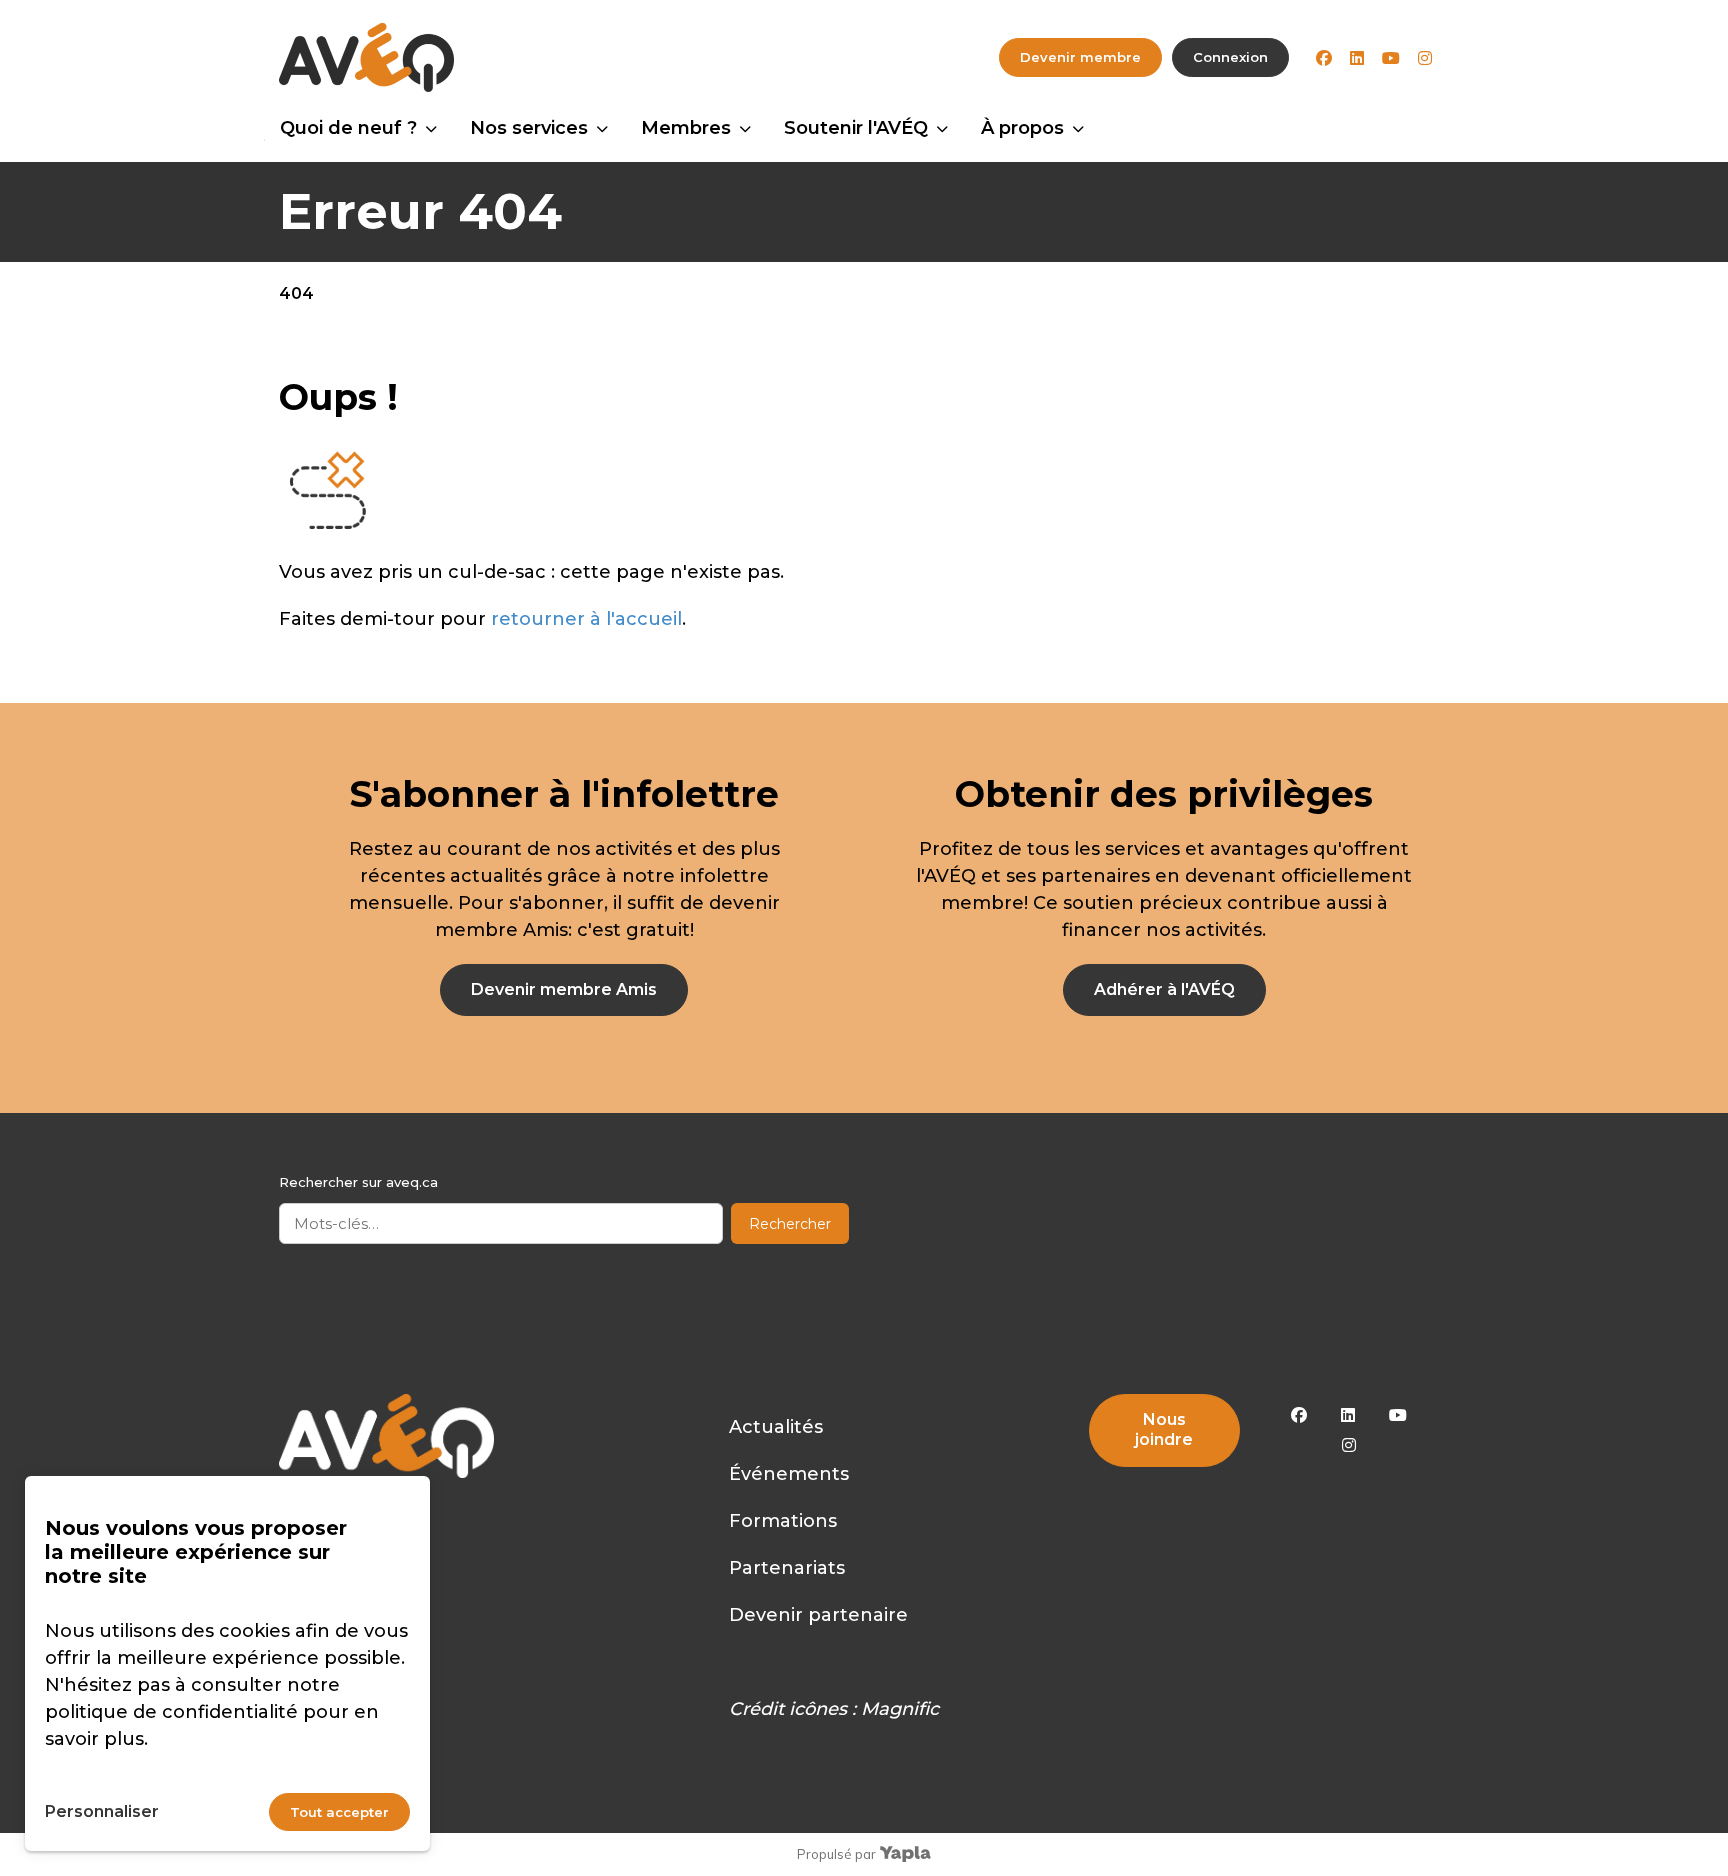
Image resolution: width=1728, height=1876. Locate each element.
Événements (789, 1474)
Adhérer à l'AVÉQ (1164, 989)
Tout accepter (339, 1812)
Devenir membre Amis (564, 989)
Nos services (529, 128)
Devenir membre (1080, 57)
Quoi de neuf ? (348, 128)
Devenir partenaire (818, 1615)
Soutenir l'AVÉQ (856, 128)
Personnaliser (102, 1811)
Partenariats (787, 1568)
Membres (686, 128)
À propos (1022, 128)
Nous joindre (1164, 1429)
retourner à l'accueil (586, 619)
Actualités (776, 1427)
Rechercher (790, 1224)
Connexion (1230, 57)
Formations (783, 1521)
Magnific (900, 1709)
